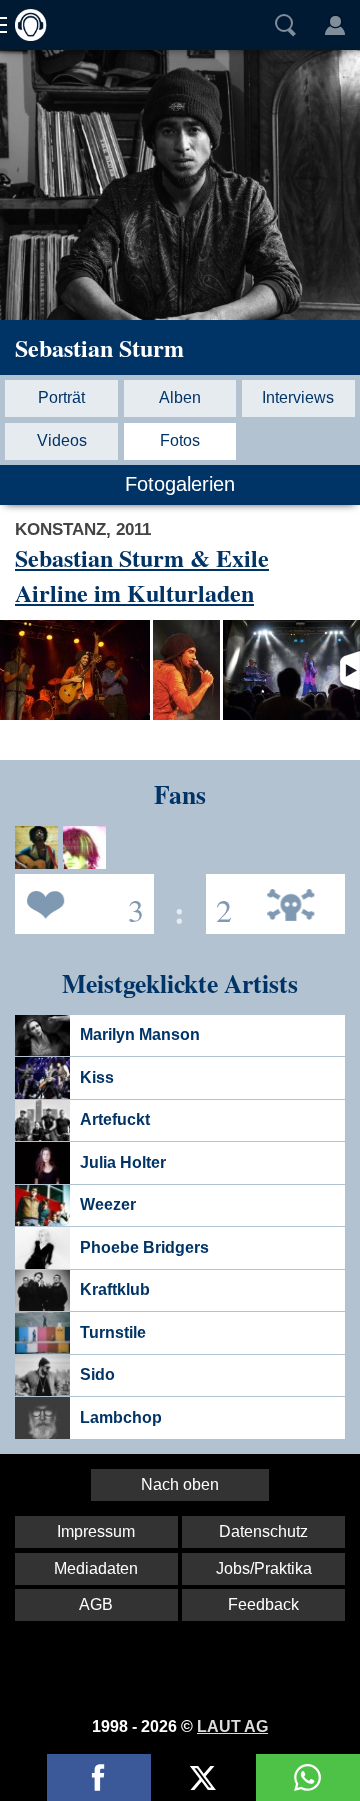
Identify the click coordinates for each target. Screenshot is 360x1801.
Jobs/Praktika (264, 1568)
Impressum (96, 1531)
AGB (96, 1604)
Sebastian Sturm (99, 347)
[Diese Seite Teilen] (99, 1777)
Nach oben (180, 1484)
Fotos (180, 440)
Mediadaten (96, 1568)
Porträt (61, 397)
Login (335, 25)
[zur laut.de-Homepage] (25, 25)
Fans (79, 902)
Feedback (263, 1604)
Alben (180, 397)
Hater (219, 902)
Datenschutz (263, 1531)
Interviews (298, 397)
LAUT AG (232, 1726)
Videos (62, 440)
